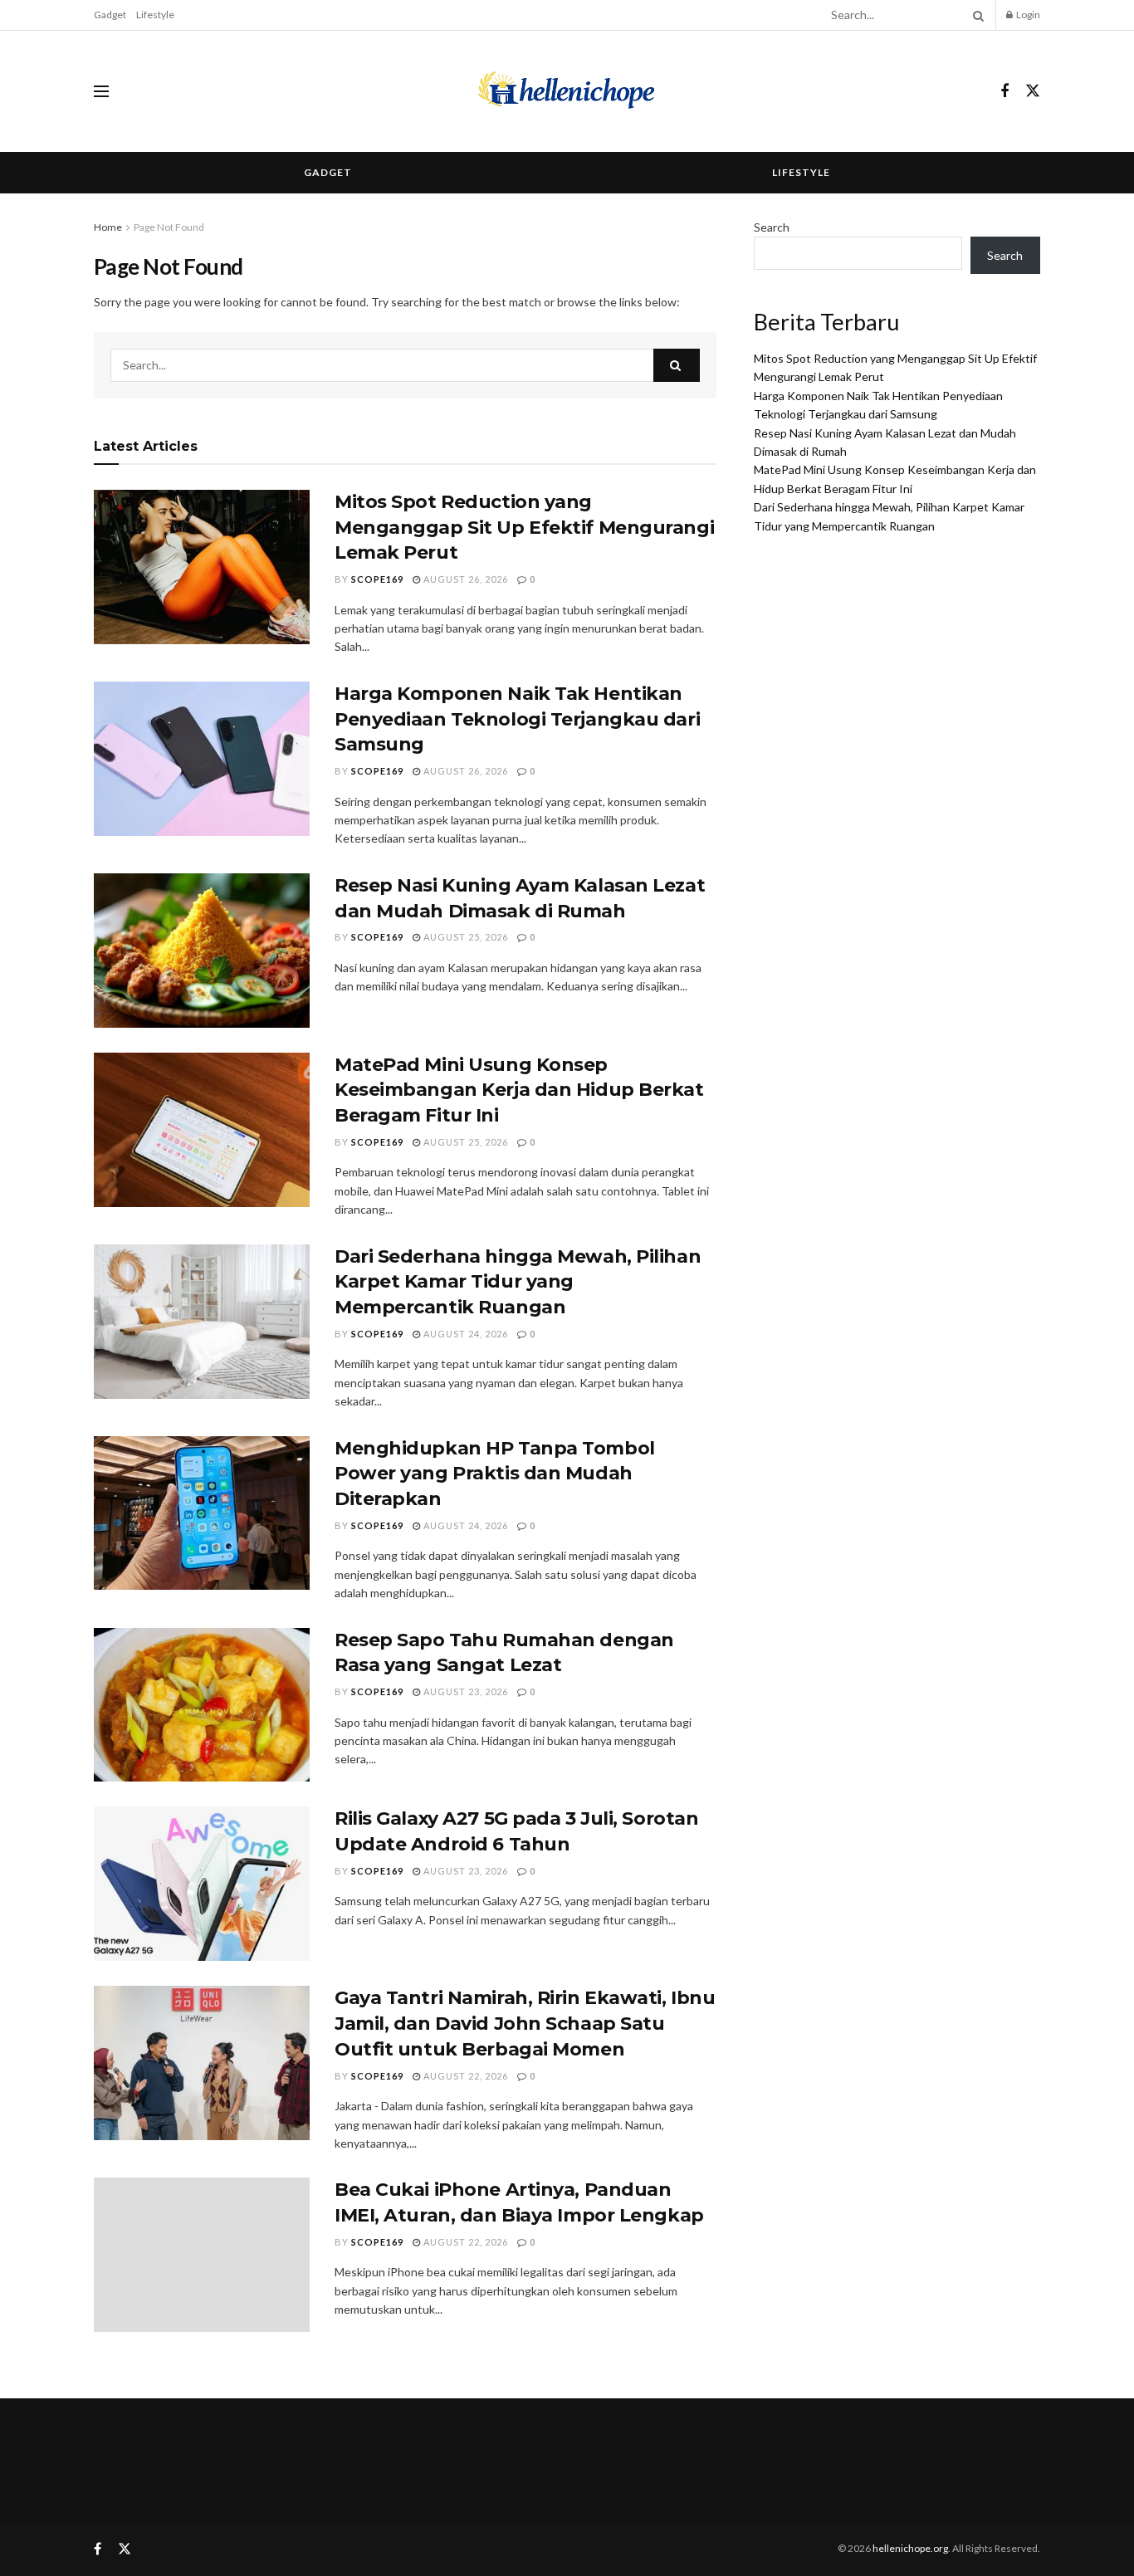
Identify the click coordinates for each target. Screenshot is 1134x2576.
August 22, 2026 (464, 2076)
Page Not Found (169, 227)
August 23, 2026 (464, 1691)
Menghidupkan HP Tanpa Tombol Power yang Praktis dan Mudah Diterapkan (495, 1474)
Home (108, 227)
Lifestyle (155, 15)
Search (772, 227)
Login (1027, 15)
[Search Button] (975, 15)
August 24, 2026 (464, 1334)
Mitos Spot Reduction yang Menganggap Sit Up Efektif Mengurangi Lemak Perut (524, 528)
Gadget (110, 15)
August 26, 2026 (464, 579)
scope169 (377, 579)
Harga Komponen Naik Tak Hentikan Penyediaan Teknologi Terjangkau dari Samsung (517, 719)
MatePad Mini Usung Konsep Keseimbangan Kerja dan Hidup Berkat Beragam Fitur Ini (519, 1090)
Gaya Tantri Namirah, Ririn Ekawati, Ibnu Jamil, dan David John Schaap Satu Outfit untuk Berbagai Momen (525, 2024)
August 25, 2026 (464, 937)
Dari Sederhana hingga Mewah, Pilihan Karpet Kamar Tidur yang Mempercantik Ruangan (518, 1282)
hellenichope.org (910, 2548)
